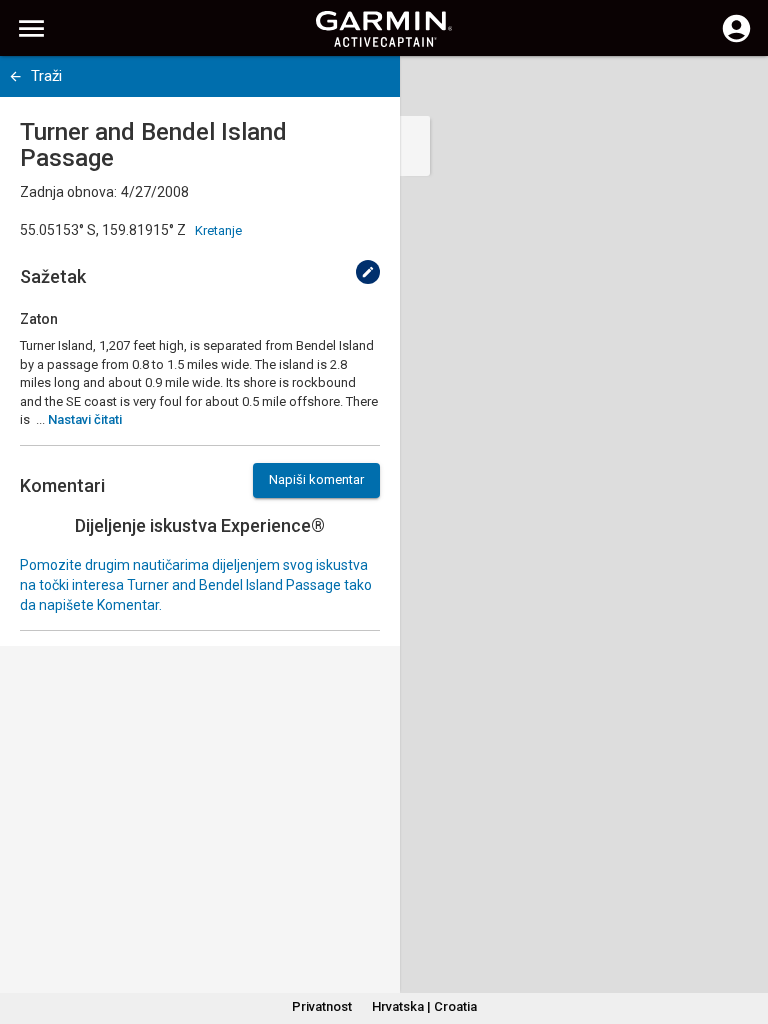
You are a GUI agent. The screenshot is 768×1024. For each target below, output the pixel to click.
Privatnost (322, 1006)
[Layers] (734, 90)
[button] (743, 933)
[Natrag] (15, 76)
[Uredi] (368, 272)
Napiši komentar (316, 479)
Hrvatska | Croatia (424, 1006)
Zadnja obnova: (68, 192)
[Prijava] (736, 40)
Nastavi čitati (85, 419)
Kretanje (218, 230)
